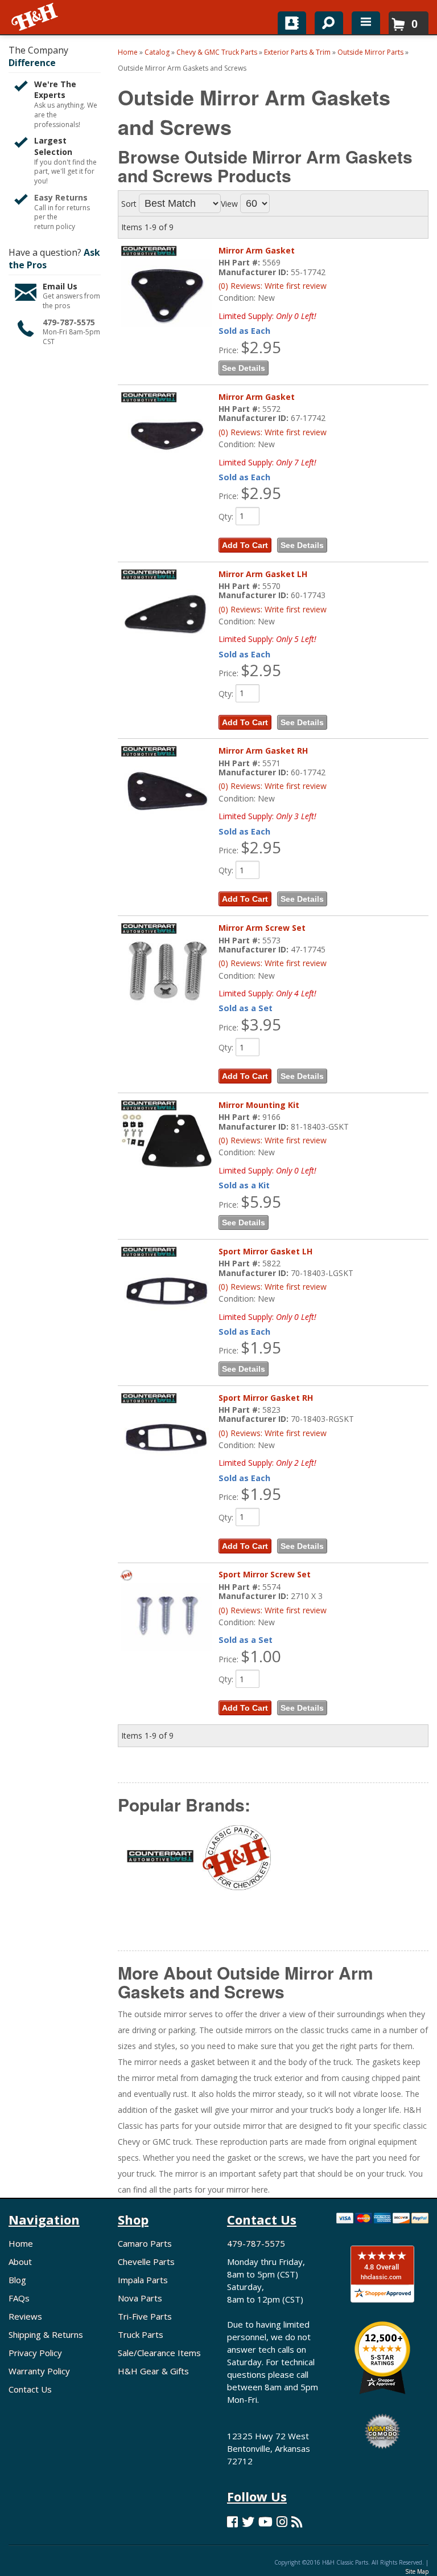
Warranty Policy (39, 2371)
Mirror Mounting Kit (259, 1105)
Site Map (417, 2571)
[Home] (36, 17)
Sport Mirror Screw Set (265, 1574)
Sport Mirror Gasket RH (266, 1398)
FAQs (19, 2298)
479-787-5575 (69, 322)
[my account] (292, 23)
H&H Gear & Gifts (153, 2371)
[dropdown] (366, 23)
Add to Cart (245, 545)
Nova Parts (140, 2298)
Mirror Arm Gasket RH (263, 751)
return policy (55, 227)
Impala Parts (143, 2280)
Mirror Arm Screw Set (262, 928)
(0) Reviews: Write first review (273, 286)
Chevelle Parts (146, 2262)
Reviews (25, 2316)
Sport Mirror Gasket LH (265, 1251)
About (20, 2262)
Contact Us (30, 2389)
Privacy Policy (35, 2353)
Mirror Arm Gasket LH (263, 574)
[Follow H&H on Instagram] (282, 2522)
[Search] (325, 21)
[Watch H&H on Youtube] (265, 2522)
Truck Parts (141, 2334)
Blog (17, 2280)
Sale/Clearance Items (159, 2353)
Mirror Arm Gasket (257, 250)
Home (21, 2243)
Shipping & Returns (46, 2334)
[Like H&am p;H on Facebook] (232, 2522)
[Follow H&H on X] (248, 2522)
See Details (244, 368)
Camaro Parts (145, 2243)
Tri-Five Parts (145, 2316)
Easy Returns (61, 197)
